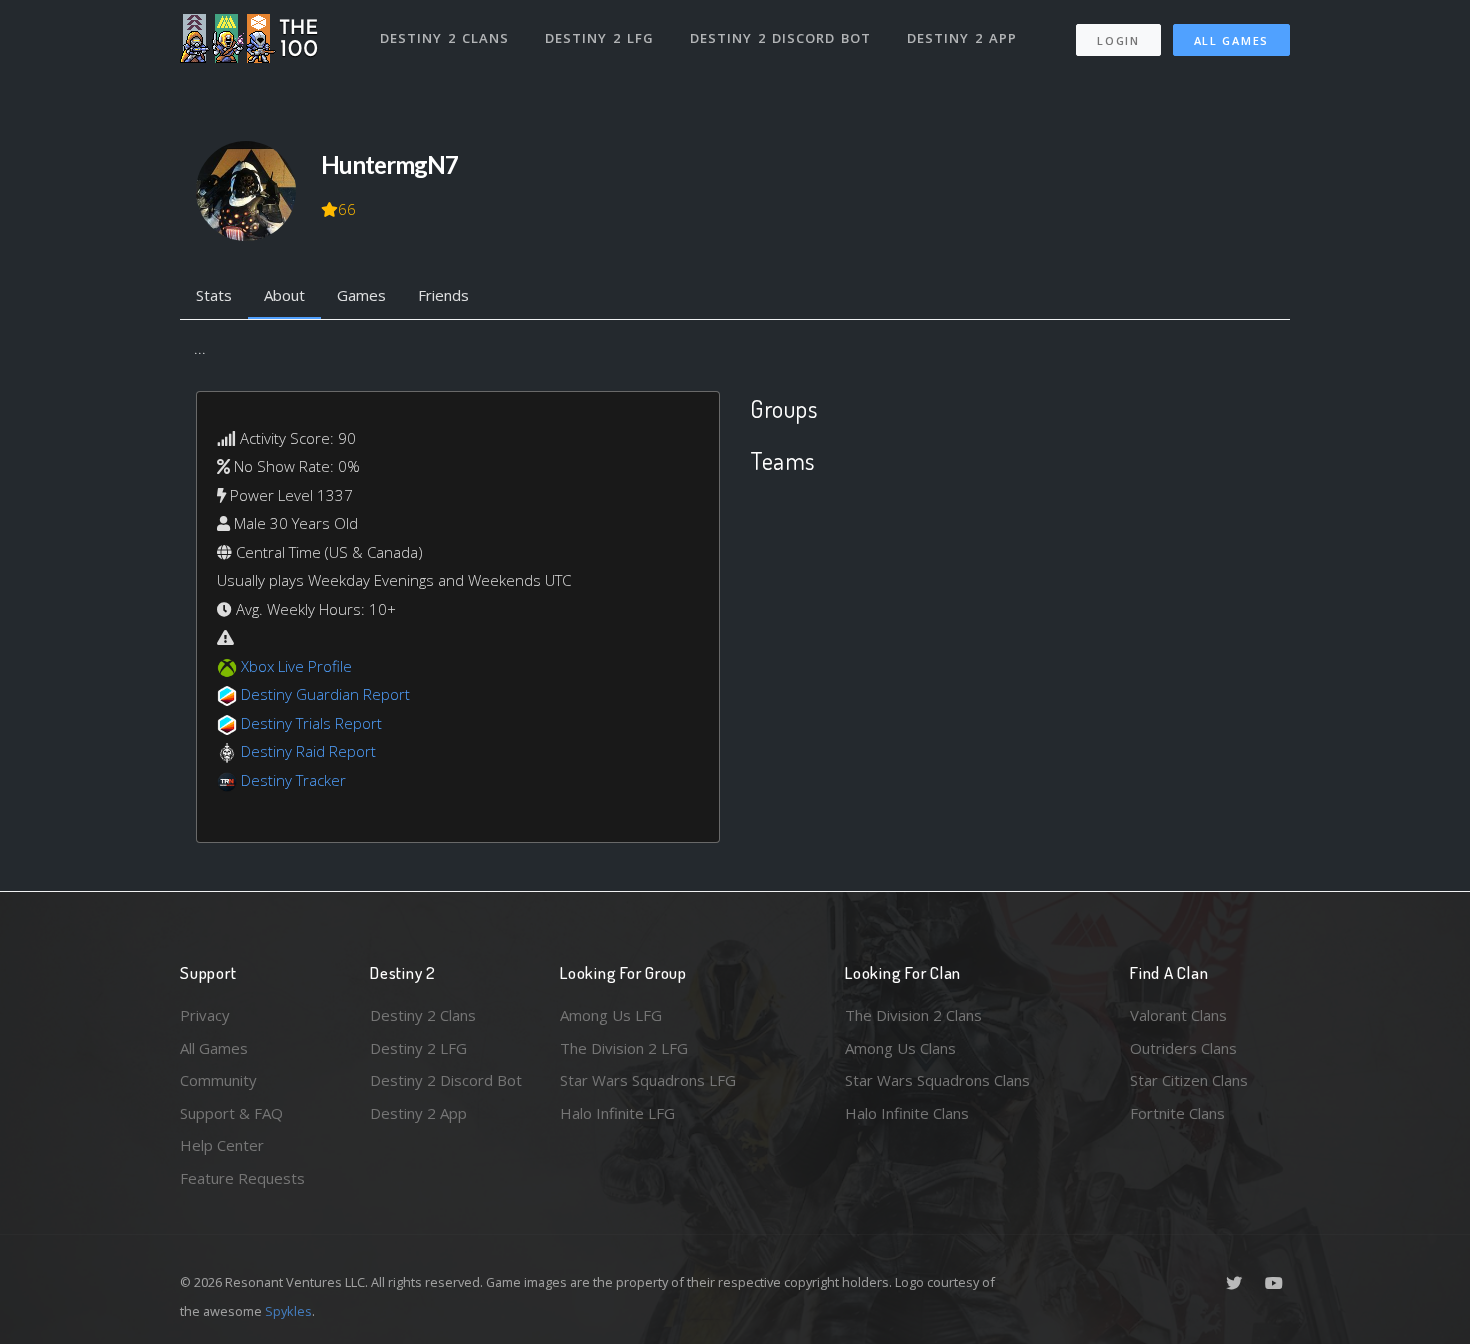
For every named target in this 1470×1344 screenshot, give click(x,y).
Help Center (222, 1145)
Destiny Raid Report (308, 751)
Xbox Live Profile (296, 666)
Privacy (205, 1015)
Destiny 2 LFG (599, 38)
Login (1118, 40)
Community (218, 1080)
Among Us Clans (900, 1048)
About (284, 295)
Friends (443, 295)
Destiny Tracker (293, 780)
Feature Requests (242, 1178)
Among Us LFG (611, 1015)
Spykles (288, 1311)
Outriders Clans (1183, 1048)
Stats (214, 295)
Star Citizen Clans (1189, 1080)
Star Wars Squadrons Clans (937, 1080)
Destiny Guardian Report (325, 694)
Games (361, 295)
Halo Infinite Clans (907, 1113)
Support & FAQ (231, 1113)
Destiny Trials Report (311, 723)
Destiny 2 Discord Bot (780, 38)
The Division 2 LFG (624, 1048)
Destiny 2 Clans (444, 38)
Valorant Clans (1178, 1015)
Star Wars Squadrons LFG (648, 1080)
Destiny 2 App (962, 38)
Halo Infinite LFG (617, 1113)
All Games (1231, 40)
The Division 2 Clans (913, 1015)
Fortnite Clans (1177, 1113)
